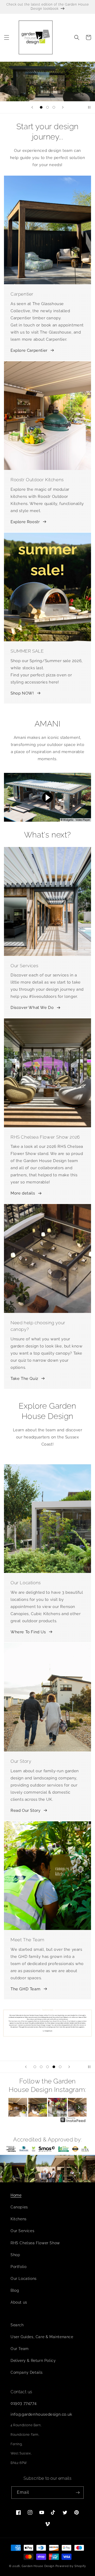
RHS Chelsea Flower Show (35, 2243)
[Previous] (16, 2107)
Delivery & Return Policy (33, 2361)
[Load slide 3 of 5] (47, 2067)
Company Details (27, 2372)
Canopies (19, 2207)
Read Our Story (25, 1811)
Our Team (20, 2349)
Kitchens (19, 2219)
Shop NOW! (22, 693)
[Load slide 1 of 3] (41, 107)
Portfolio (18, 2267)
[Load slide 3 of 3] (54, 107)
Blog (15, 2290)
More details (23, 1193)
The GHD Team (25, 1989)
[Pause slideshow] (89, 107)
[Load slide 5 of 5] (60, 2067)
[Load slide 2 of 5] (41, 2067)
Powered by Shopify (71, 2566)
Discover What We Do (32, 1008)
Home (16, 2195)
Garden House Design (38, 2566)
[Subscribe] (78, 2493)
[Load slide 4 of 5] (54, 2067)
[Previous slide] (32, 107)
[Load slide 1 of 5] (35, 2067)
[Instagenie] (73, 2122)
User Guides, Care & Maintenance (42, 2337)
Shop (15, 2255)
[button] (7, 37)
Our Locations (24, 2279)
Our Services (22, 2231)
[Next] (79, 2107)
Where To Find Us (28, 1632)
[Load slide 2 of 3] (47, 107)
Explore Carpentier (29, 350)
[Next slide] (63, 107)
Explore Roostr (25, 522)
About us (19, 2302)
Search (17, 2325)
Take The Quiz (24, 1379)
